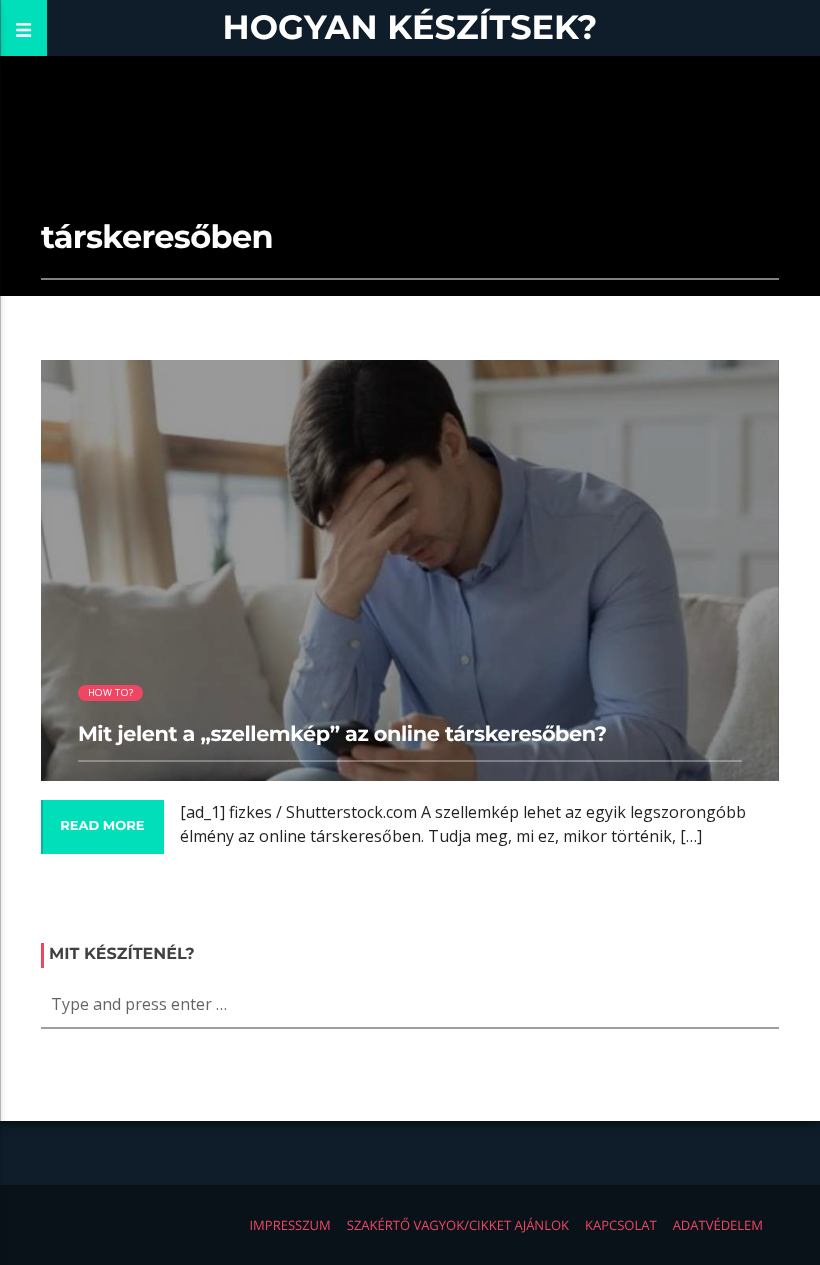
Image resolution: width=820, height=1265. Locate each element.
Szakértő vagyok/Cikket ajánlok (458, 1225)
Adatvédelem (718, 1225)
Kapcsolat (621, 1225)
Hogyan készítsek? (410, 27)
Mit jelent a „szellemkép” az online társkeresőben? (342, 734)
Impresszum (289, 1225)
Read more (102, 826)
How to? (110, 692)
